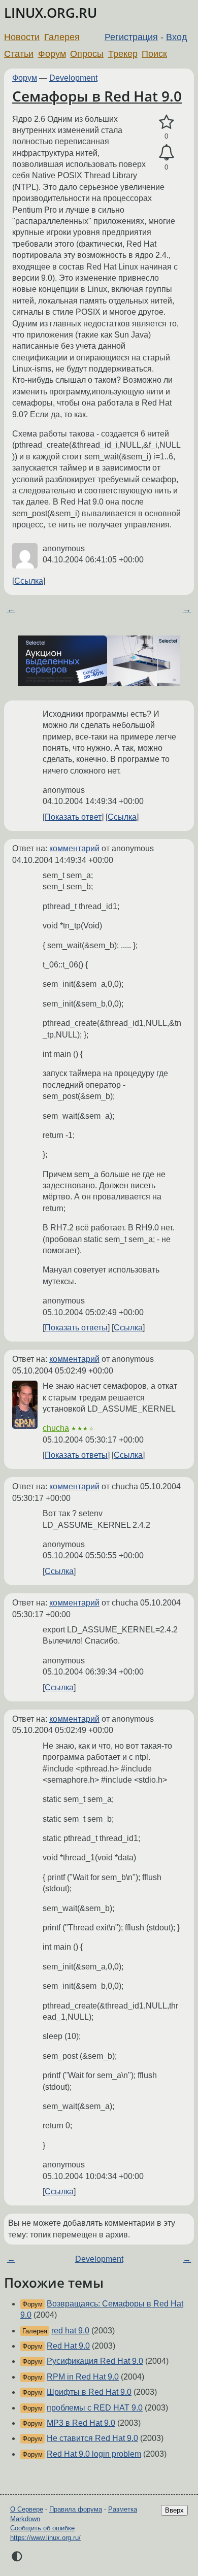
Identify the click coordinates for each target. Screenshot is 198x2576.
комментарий (74, 848)
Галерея (62, 37)
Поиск (154, 54)
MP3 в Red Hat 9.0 (81, 2423)
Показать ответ (73, 817)
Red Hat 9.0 (68, 2346)
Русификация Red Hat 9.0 (95, 2361)
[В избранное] (166, 122)
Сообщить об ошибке (42, 2528)
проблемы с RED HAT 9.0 (95, 2408)
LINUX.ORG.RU (51, 13)
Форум (52, 54)
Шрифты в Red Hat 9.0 (89, 2392)
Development (73, 78)
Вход (177, 37)
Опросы (87, 54)
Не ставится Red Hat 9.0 (92, 2438)
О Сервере (27, 2509)
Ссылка (29, 581)
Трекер (123, 54)
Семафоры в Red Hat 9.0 (97, 96)
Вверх (174, 2510)
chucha (56, 1428)
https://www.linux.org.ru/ (45, 2538)
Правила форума (76, 2509)
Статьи (19, 54)
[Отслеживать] (166, 153)
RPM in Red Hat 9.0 (83, 2377)
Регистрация (131, 37)
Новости (22, 37)
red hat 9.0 (70, 2331)
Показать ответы (76, 1328)
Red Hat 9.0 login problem (94, 2454)
